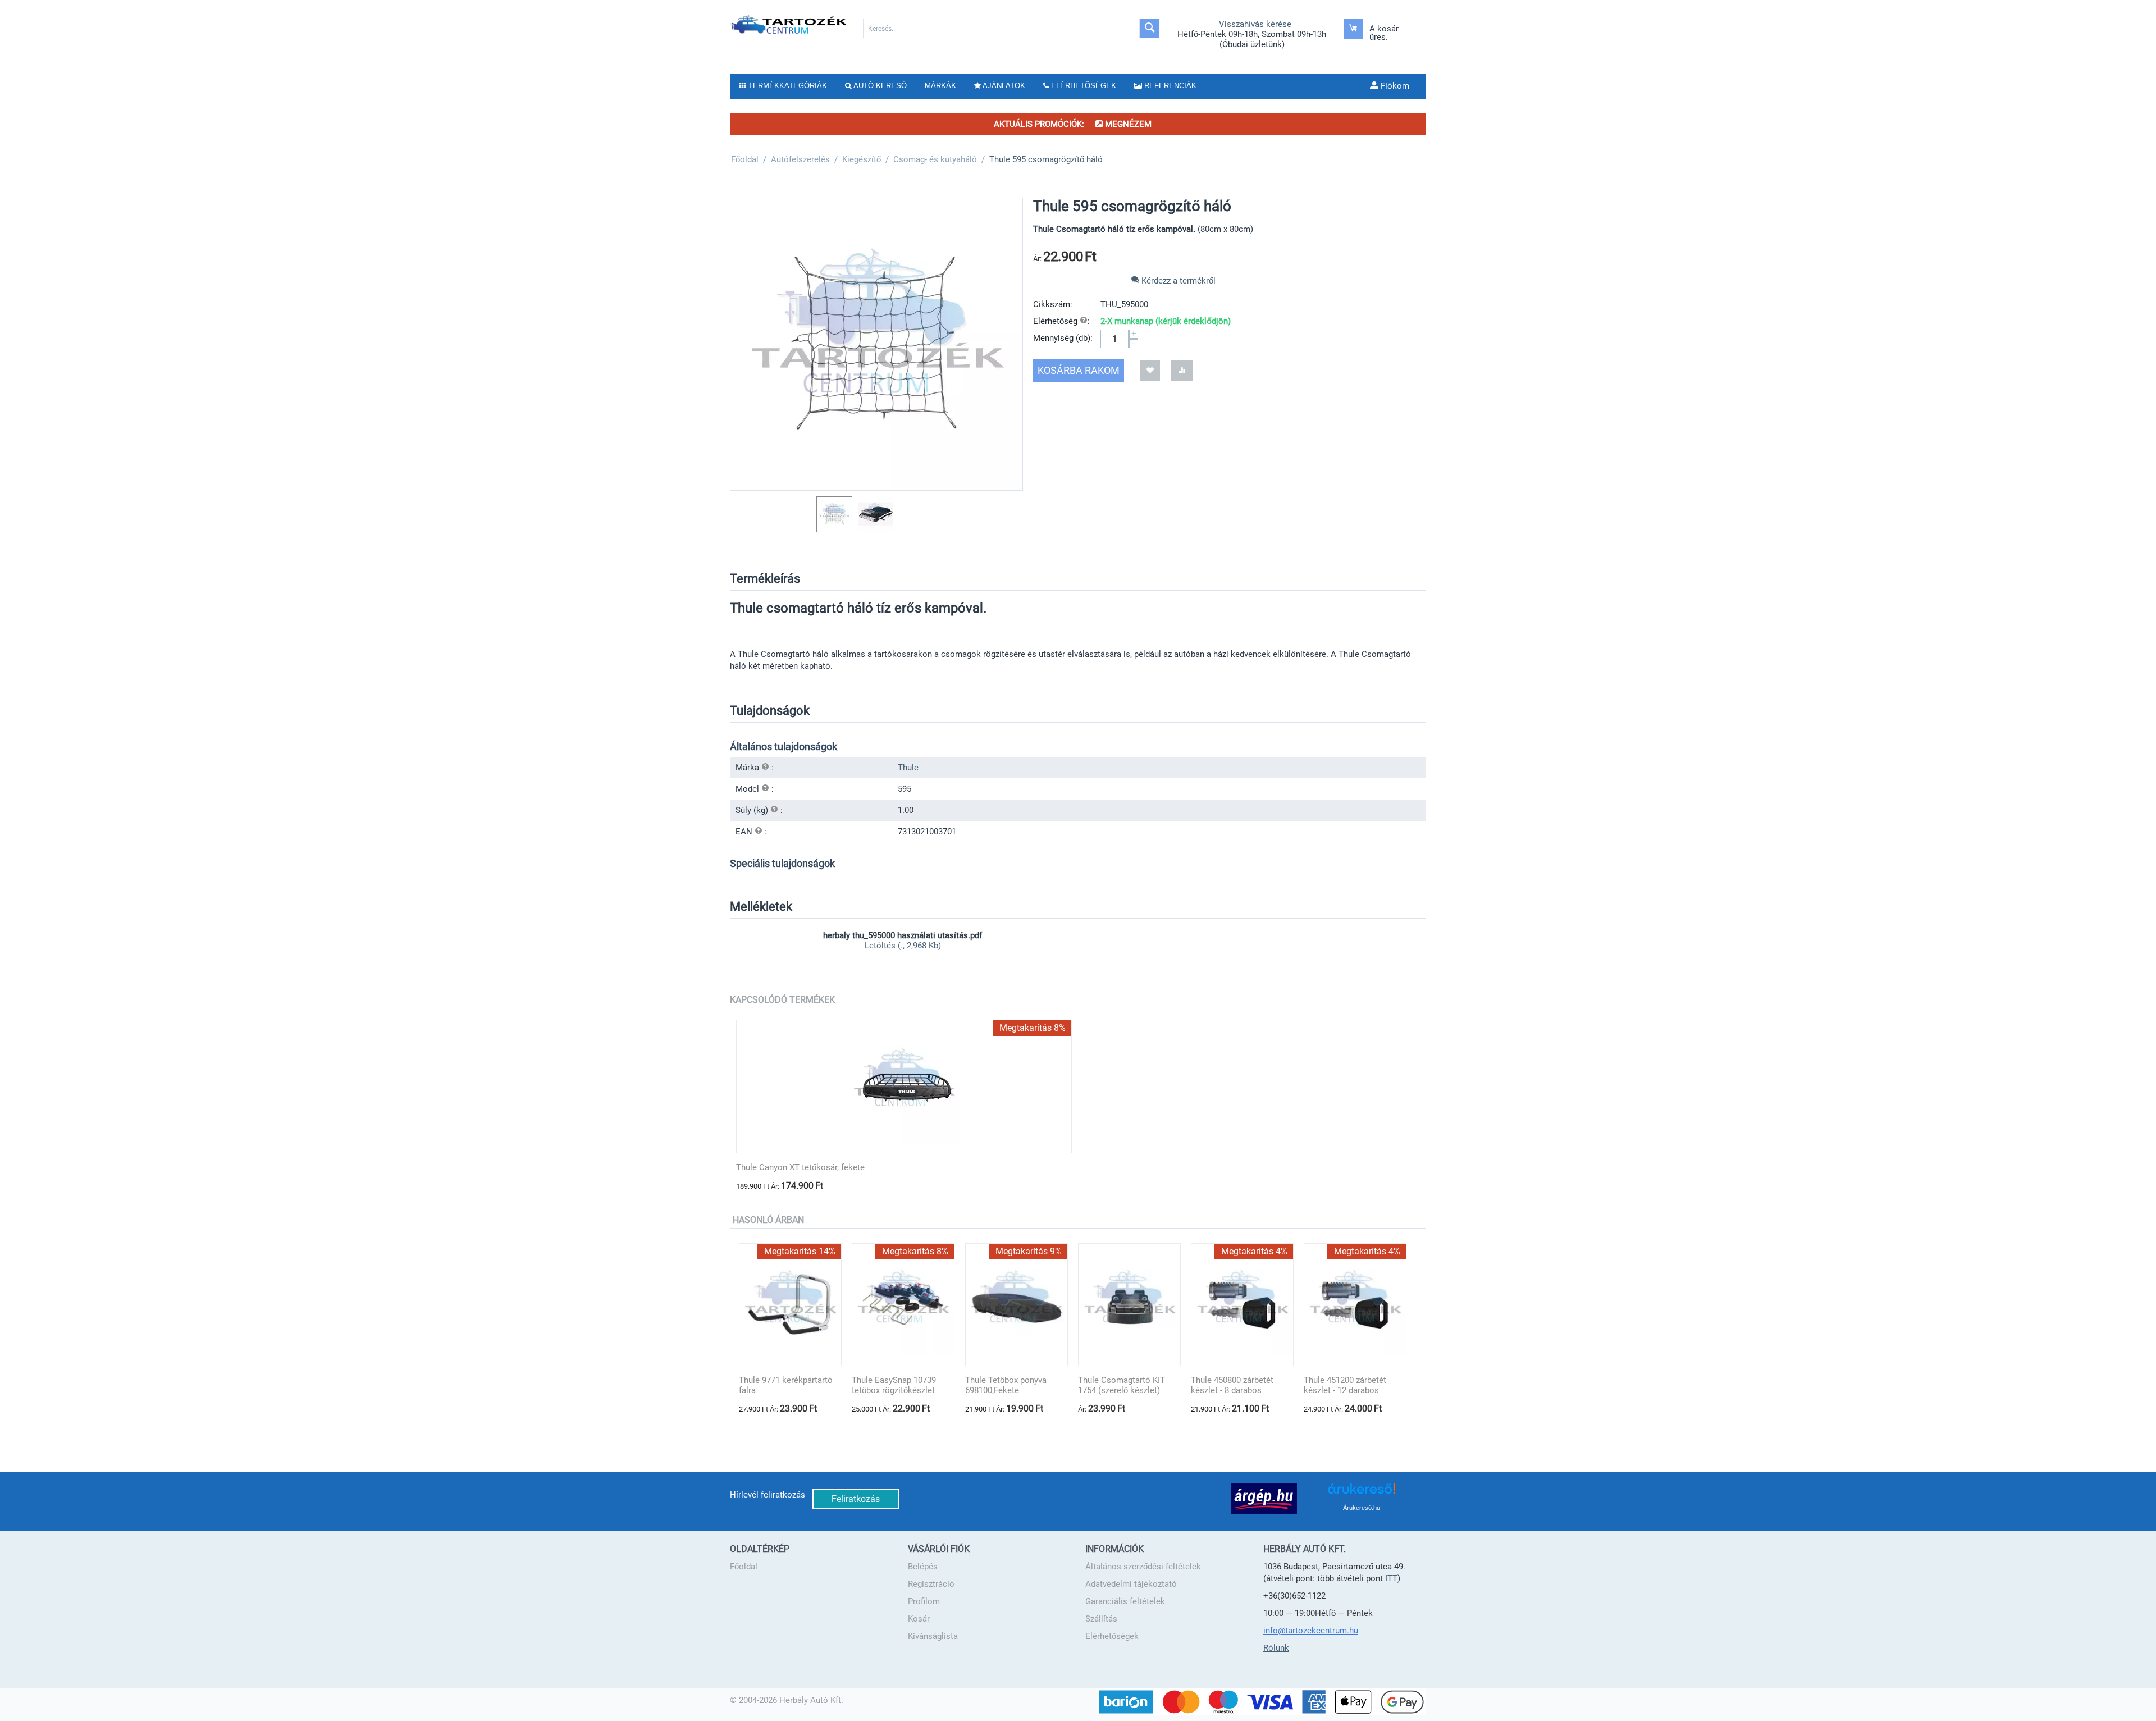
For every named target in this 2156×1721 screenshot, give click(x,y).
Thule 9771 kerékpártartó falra (786, 1385)
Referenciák (1169, 86)
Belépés (923, 1567)
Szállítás (1101, 1619)
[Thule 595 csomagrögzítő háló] (876, 344)
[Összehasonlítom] (1182, 370)
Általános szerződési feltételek (1143, 1567)
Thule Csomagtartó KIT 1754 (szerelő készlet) (1122, 1385)
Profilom (924, 1601)
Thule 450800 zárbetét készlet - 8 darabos (1232, 1385)
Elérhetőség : (1061, 321)
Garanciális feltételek (1125, 1601)
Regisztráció (931, 1584)
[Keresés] (1150, 28)
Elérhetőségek (1112, 1636)
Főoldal (744, 1567)
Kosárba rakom (1079, 370)
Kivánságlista (933, 1636)
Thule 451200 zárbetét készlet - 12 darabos (1345, 1385)
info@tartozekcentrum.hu (1311, 1631)
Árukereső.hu (1362, 1508)
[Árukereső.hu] (1362, 1493)
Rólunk (1276, 1648)
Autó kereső (879, 86)
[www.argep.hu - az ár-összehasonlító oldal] (1264, 1498)
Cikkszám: (1053, 304)
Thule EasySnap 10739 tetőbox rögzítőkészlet (894, 1385)
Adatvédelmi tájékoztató (1131, 1584)
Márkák (940, 86)
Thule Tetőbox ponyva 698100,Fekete (1006, 1385)
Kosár (919, 1619)
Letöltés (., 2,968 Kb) (903, 946)
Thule (908, 768)
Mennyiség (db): (1063, 338)
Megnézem (1127, 124)
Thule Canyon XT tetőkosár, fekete (800, 1167)
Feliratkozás (856, 1499)
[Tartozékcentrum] (789, 24)
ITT (1391, 1578)
